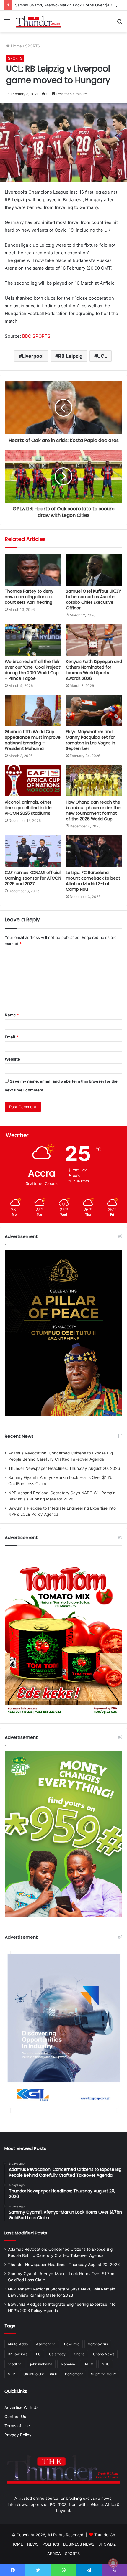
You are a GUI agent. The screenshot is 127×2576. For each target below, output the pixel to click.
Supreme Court (103, 2374)
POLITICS (51, 2544)
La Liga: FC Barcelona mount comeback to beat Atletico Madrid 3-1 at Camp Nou (93, 881)
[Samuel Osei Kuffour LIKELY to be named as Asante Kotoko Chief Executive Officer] (94, 570)
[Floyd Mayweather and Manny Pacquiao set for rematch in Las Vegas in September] (94, 710)
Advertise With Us (21, 2407)
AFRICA (54, 2554)
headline (15, 2364)
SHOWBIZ (107, 2544)
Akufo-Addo (18, 2344)
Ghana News (104, 2354)
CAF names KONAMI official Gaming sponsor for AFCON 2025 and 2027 (33, 878)
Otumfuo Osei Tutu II (40, 2374)
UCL (102, 356)
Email (12, 1037)
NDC (106, 2364)
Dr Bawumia (18, 2354)
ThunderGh (105, 2535)
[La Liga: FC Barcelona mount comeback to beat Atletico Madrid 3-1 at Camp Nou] (94, 851)
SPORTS (32, 46)
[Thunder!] (38, 22)
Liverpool (33, 356)
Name (12, 1015)
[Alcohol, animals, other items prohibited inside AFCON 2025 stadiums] (33, 781)
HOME (17, 2544)
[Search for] (120, 24)
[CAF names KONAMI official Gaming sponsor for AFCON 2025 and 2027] (33, 851)
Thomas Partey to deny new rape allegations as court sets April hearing (29, 597)
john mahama (41, 2364)
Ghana (79, 2354)
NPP (11, 2374)
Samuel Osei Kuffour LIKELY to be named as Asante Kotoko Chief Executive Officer (93, 600)
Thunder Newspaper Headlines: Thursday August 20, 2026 (64, 1468)
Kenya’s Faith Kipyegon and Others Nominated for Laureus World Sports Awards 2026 (94, 670)
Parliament (74, 2374)
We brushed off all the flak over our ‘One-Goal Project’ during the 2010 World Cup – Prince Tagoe (33, 670)
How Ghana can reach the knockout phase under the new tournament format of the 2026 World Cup (93, 810)
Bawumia (72, 2344)
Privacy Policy (18, 2435)
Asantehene (46, 2344)
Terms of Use (17, 2426)
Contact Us (15, 2417)
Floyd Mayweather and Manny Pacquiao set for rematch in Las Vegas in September (91, 740)
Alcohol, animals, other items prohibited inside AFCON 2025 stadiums (28, 808)
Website (12, 1059)
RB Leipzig (70, 356)
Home (16, 46)
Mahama (68, 2364)
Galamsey (57, 2354)
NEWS (33, 2544)
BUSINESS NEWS (79, 2544)
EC (38, 2354)
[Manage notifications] (113, 2563)
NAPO (88, 2364)
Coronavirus (98, 2344)
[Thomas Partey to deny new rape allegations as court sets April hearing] (33, 570)
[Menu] (7, 24)
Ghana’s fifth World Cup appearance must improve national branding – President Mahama (33, 740)
